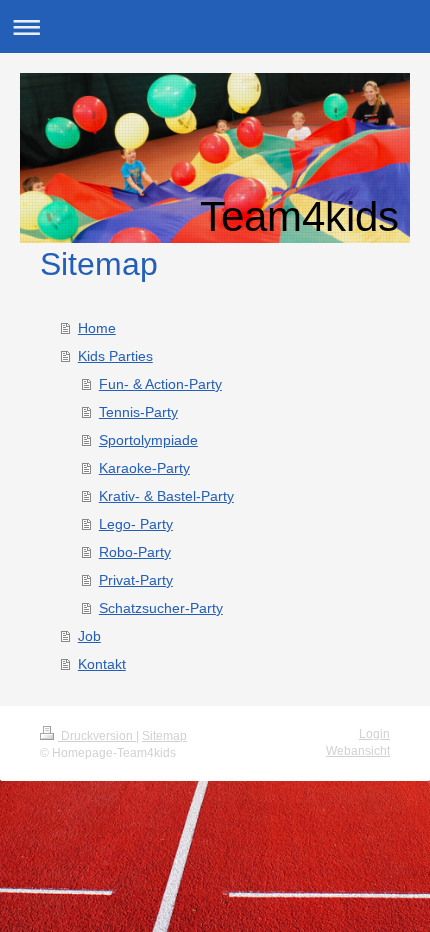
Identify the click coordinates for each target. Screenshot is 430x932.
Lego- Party (136, 524)
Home (97, 328)
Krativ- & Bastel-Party (166, 496)
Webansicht (358, 751)
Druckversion (97, 736)
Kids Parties (115, 356)
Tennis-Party (138, 412)
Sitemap (164, 736)
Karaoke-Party (144, 468)
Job (89, 636)
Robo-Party (135, 552)
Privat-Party (136, 580)
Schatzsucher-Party (161, 608)
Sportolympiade (148, 440)
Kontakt (102, 664)
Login (374, 734)
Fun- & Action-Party (160, 384)
